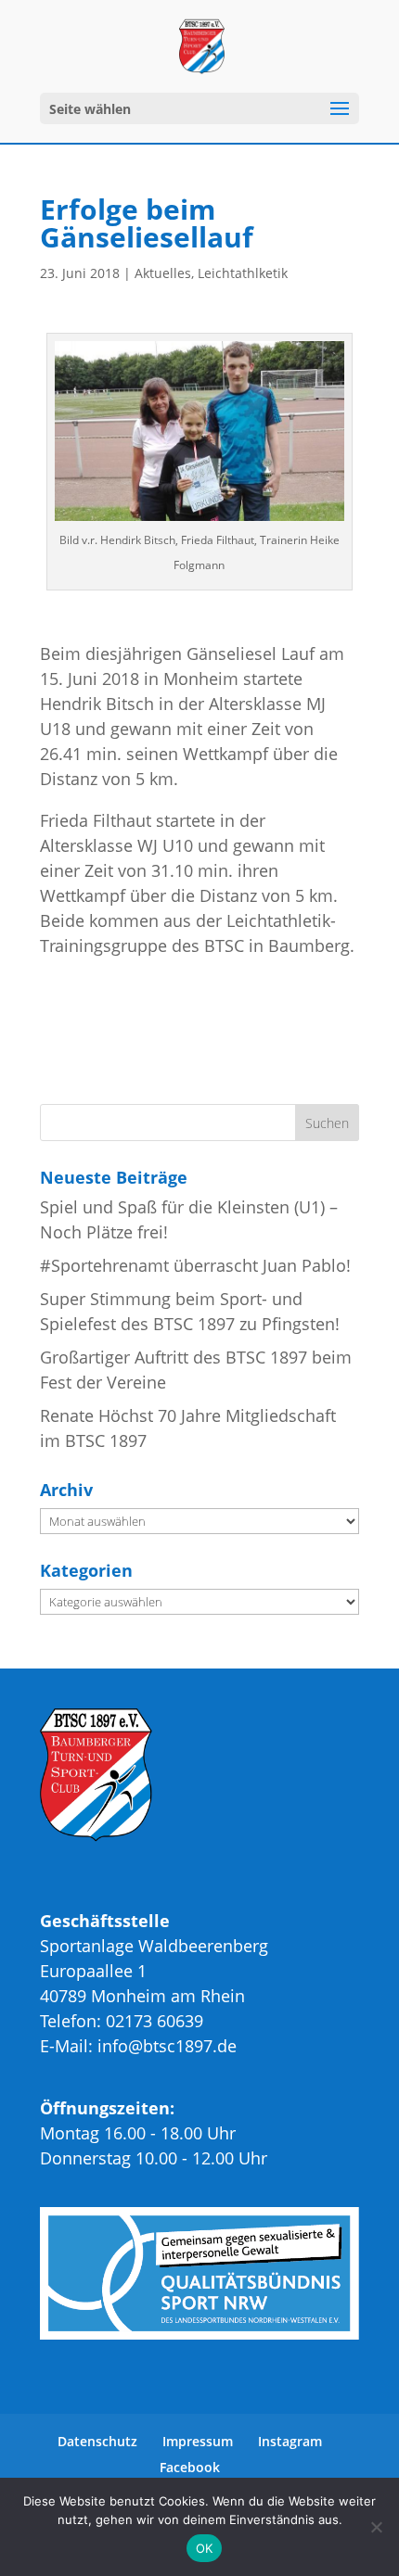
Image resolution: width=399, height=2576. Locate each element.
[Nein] (376, 2527)
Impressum (198, 2441)
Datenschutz (97, 2441)
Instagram (290, 2441)
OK (205, 2548)
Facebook (190, 2467)
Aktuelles (163, 273)
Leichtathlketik (243, 273)
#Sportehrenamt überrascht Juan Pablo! (195, 1265)
